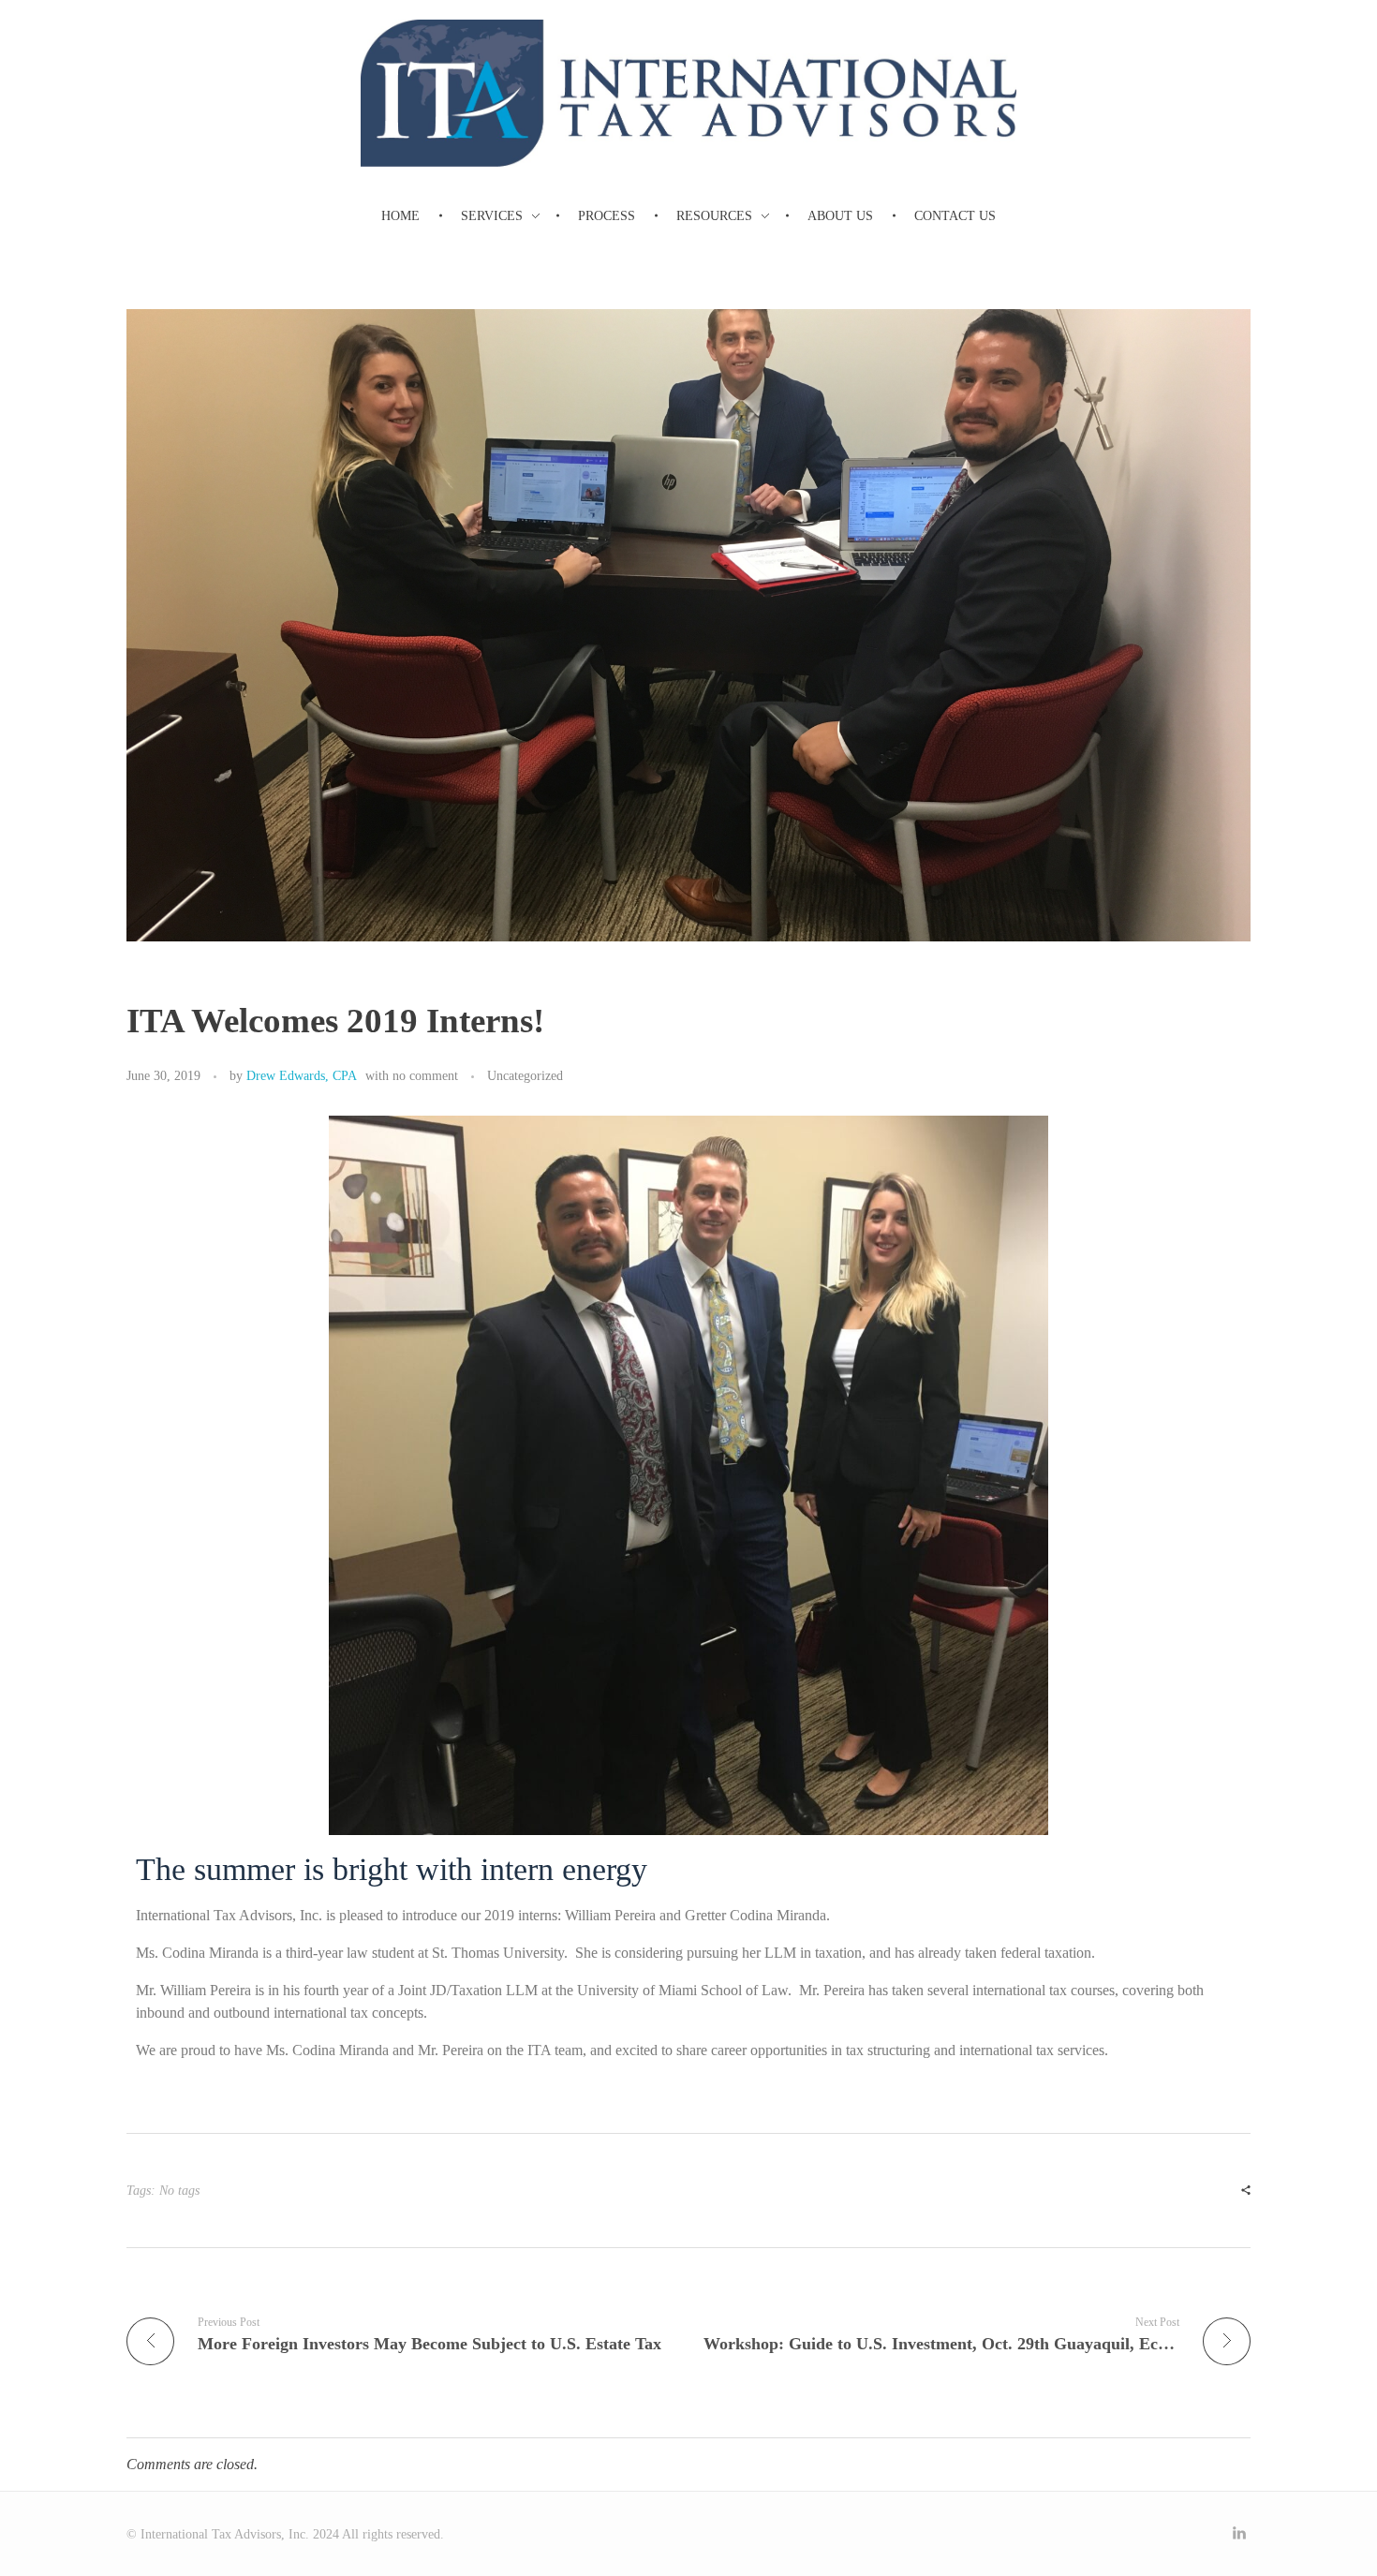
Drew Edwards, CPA (302, 1075)
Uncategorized (525, 1075)
